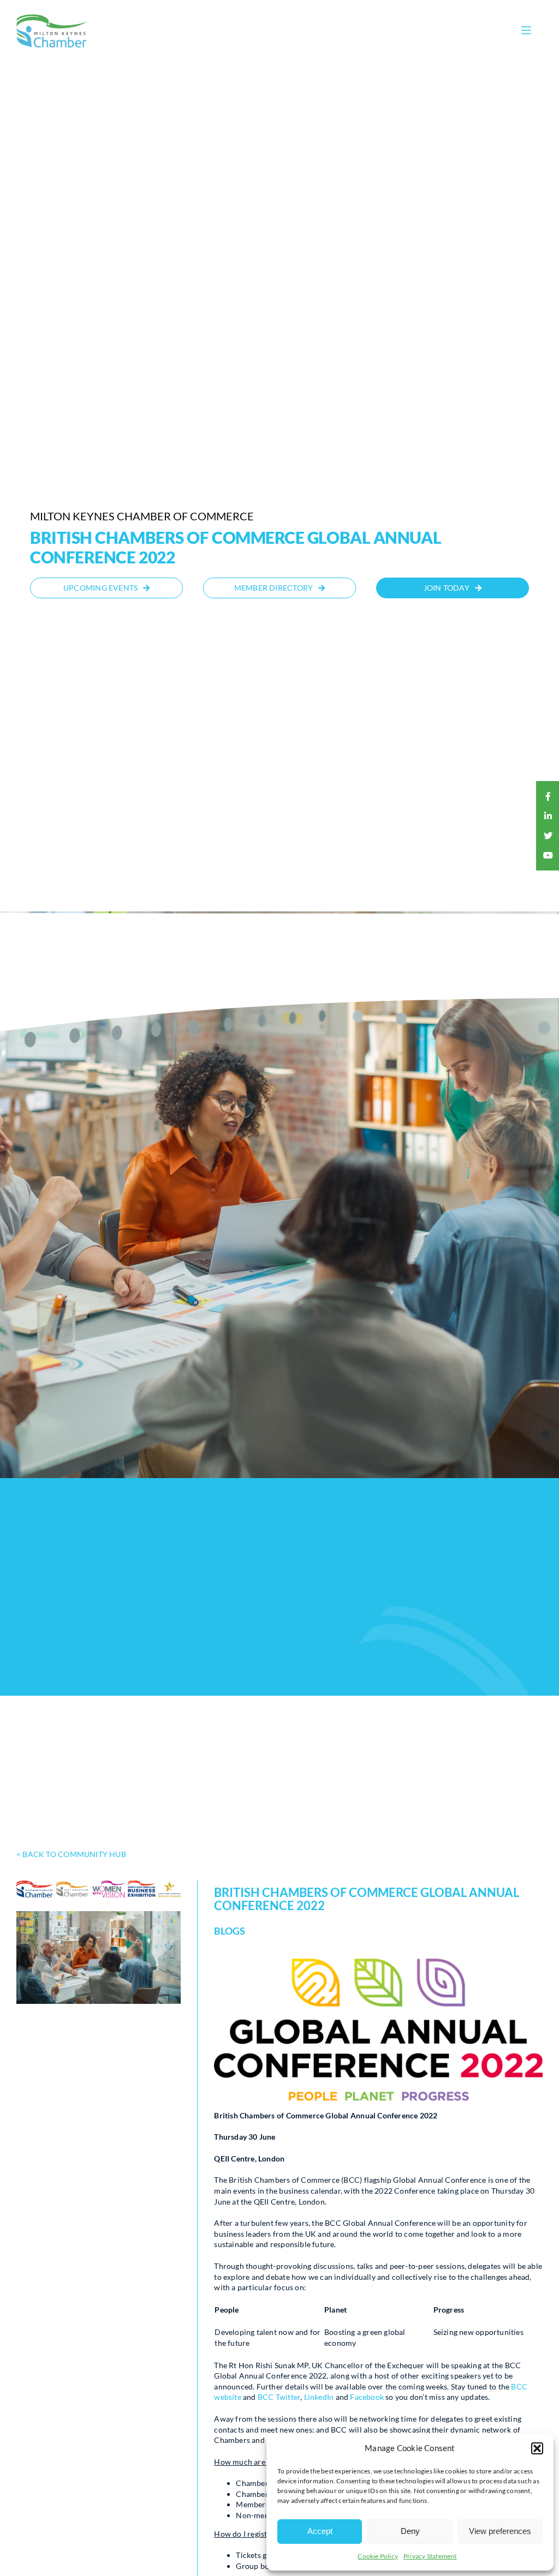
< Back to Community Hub (71, 1854)
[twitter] (548, 836)
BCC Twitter (279, 2397)
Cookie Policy (378, 2556)
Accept (320, 2531)
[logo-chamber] (52, 17)
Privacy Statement (430, 2556)
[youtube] (548, 855)
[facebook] (548, 796)
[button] (537, 2448)
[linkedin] (548, 816)
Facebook (367, 2397)
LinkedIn (319, 2397)
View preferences (500, 2531)
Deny (410, 2531)
